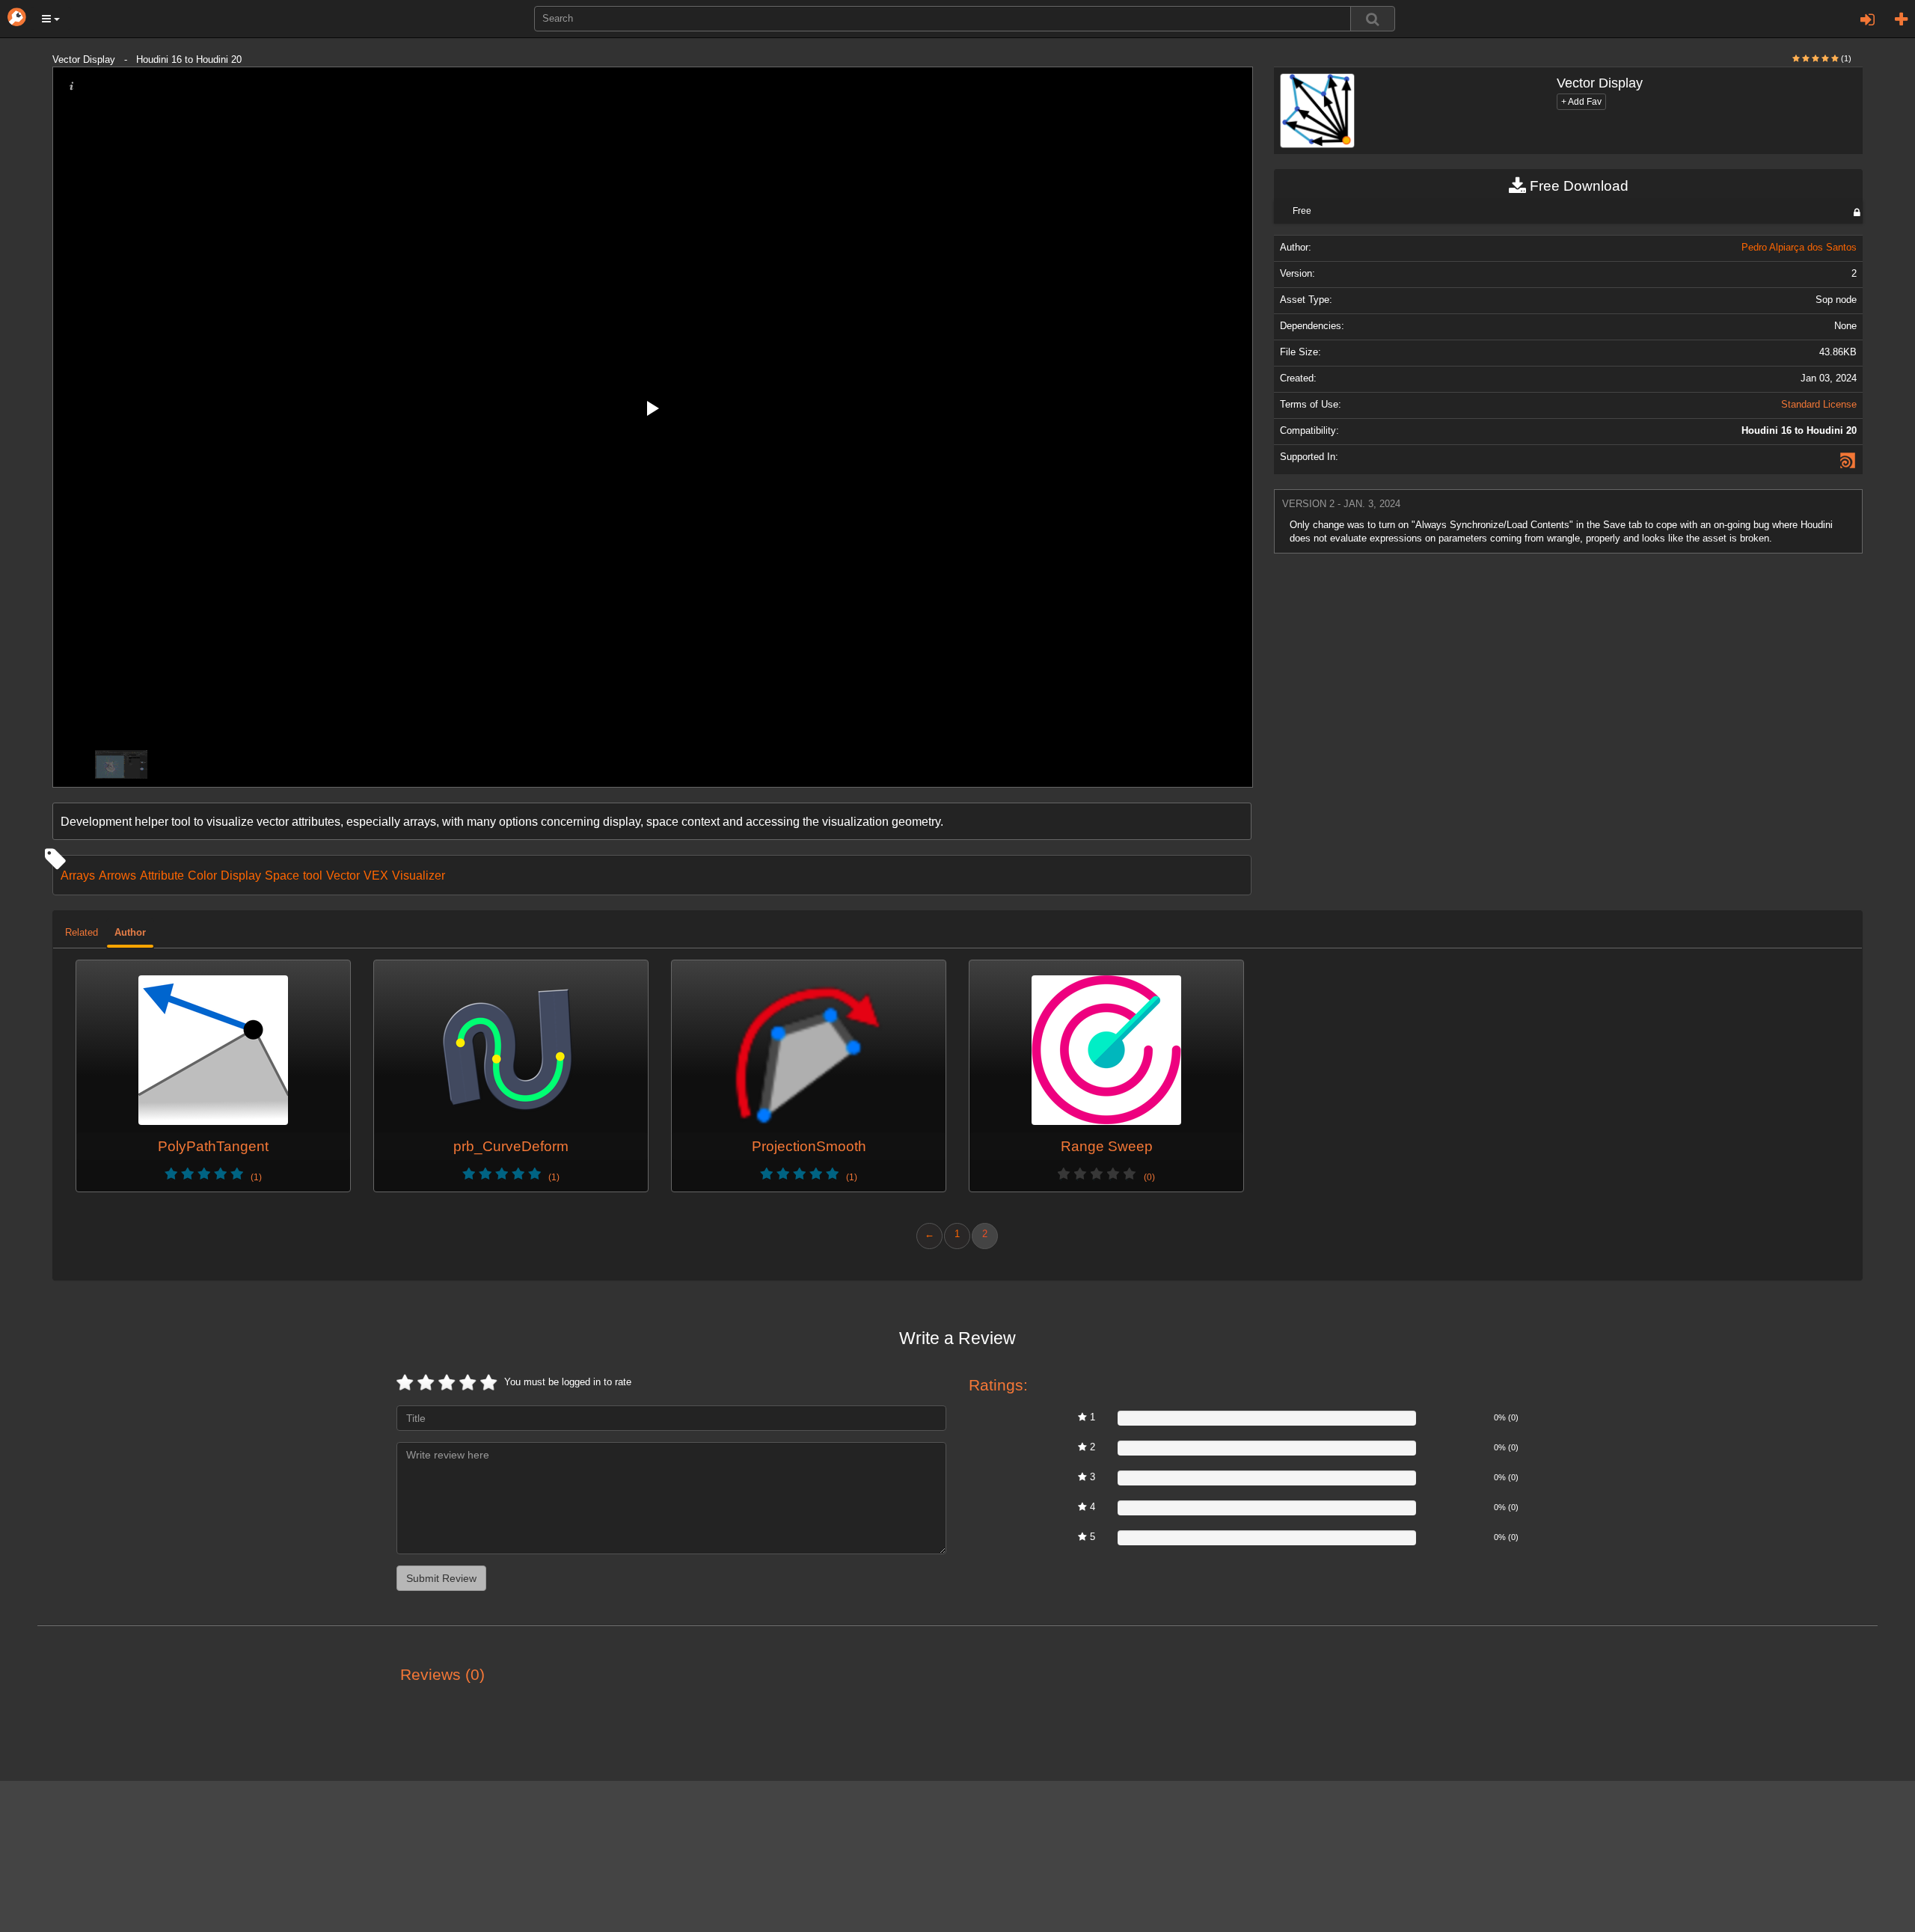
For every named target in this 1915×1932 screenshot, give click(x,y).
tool (313, 875)
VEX (376, 875)
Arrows (117, 875)
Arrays (78, 875)
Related (82, 933)
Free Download (1577, 186)
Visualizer (419, 875)
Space (282, 875)
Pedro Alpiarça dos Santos (1799, 248)
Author (130, 933)
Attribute (162, 875)
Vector (343, 875)
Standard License (1819, 405)
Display (241, 875)
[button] (51, 19)
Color (202, 875)
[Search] (1373, 19)
